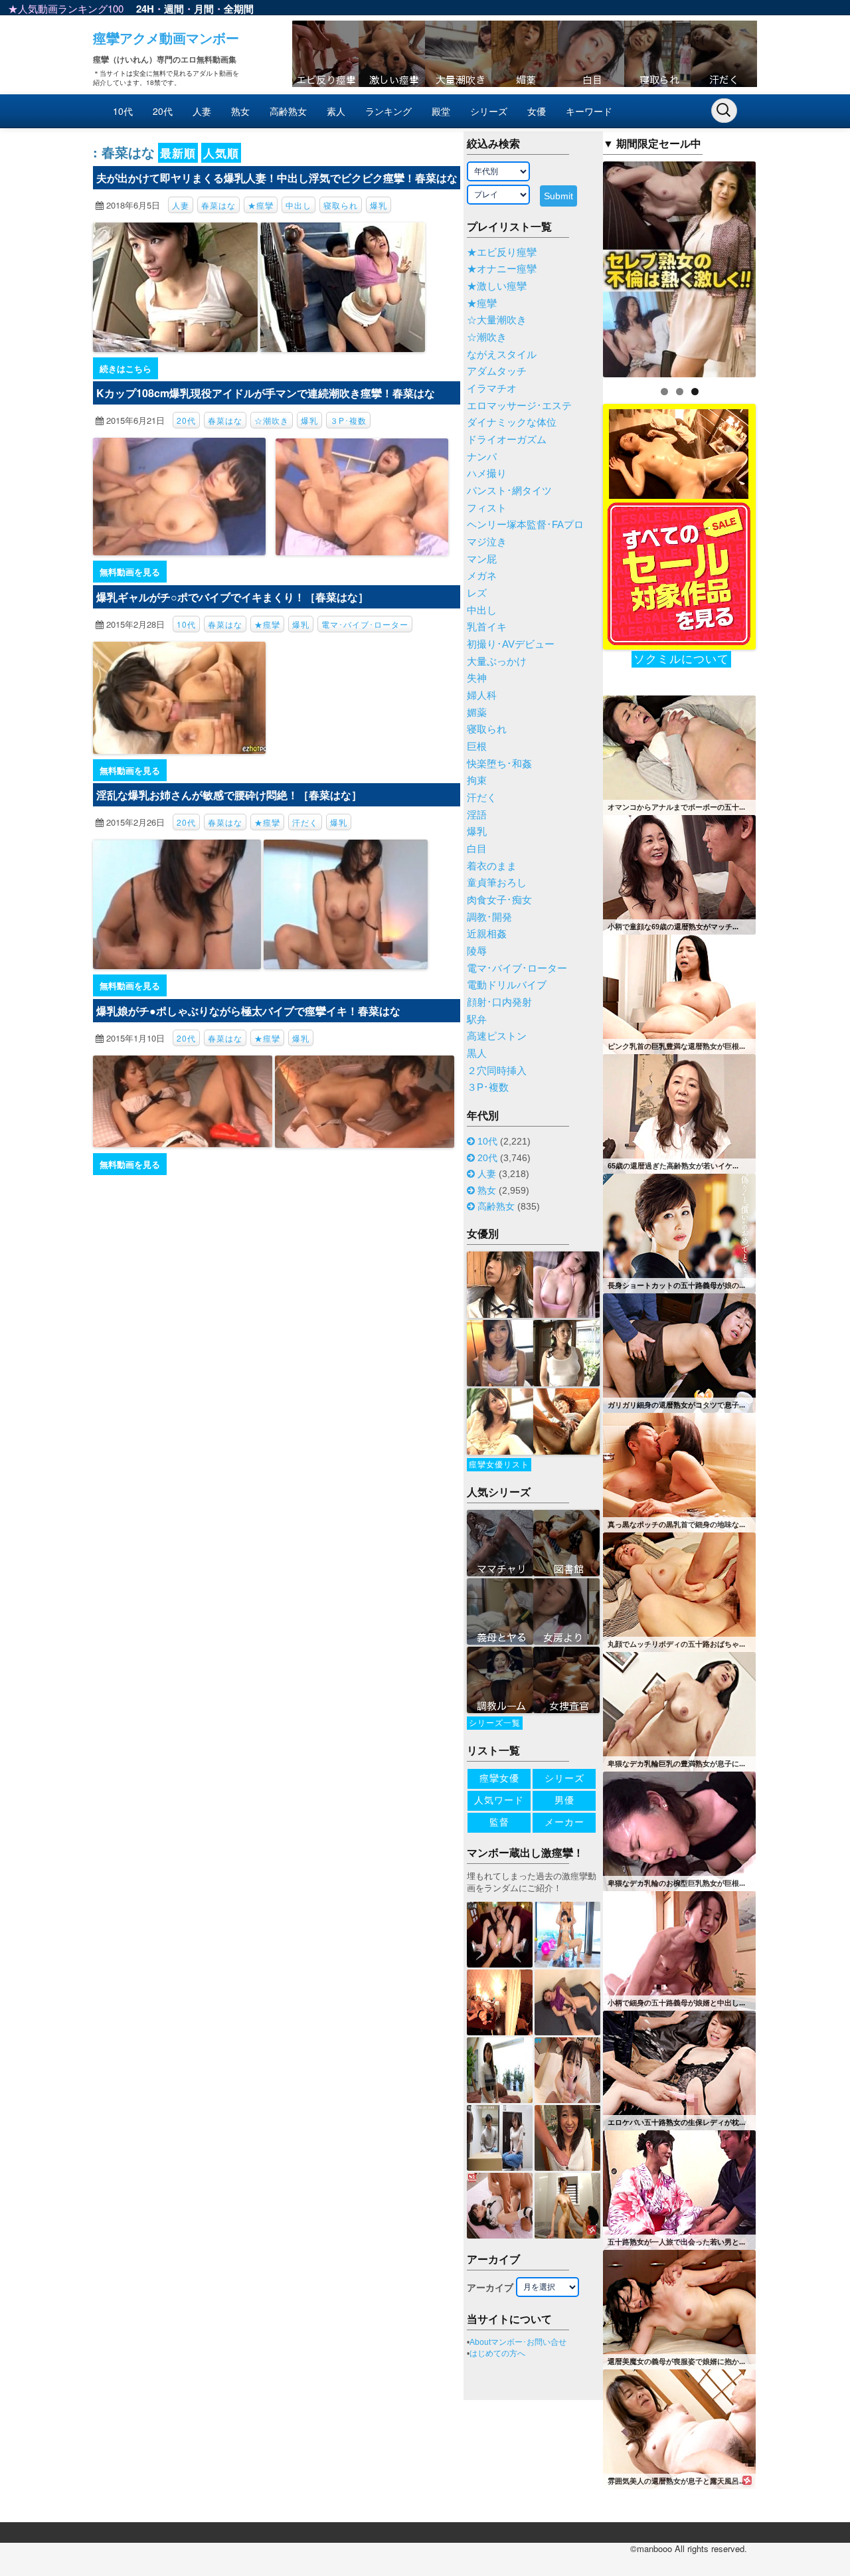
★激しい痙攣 (497, 286)
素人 (336, 111)
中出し (298, 205)
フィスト (487, 508)
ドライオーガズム (507, 440)
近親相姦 (487, 934)
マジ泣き (487, 542)
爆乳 (379, 205)
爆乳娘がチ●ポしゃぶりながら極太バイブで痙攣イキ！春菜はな (248, 1011)
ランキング (388, 111)
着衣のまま (492, 866)
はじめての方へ (497, 2353)
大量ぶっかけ (497, 662)
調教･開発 (489, 917)
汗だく (305, 822)
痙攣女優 (499, 1778)
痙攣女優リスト (499, 1465)
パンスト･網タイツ (509, 491)
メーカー (564, 1822)
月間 (204, 9)
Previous (580, 266)
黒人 (477, 1054)
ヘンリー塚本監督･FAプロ (525, 525)
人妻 (202, 111)
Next (779, 266)
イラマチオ (492, 389)
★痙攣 (261, 205)
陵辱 (477, 951)
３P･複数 (348, 420)
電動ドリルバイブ (507, 985)
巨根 (477, 747)
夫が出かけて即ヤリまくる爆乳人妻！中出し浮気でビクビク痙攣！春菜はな (277, 178)
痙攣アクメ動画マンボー (166, 38)
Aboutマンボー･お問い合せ (518, 2342)
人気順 (221, 153)
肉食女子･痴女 (499, 900)
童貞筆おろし (497, 883)
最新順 (178, 153)
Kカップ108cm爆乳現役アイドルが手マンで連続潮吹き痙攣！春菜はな (266, 393)
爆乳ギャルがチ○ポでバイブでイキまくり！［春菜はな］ (232, 597)
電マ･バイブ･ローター (365, 624)
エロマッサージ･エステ (519, 406)
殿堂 (441, 111)
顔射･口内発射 (499, 1002)
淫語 (477, 815)
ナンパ (482, 457)
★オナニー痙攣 (502, 269)
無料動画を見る (130, 572)
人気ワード (499, 1800)
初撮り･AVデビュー (511, 644)
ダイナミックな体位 (512, 422)
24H (145, 9)
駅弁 (477, 1020)
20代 (163, 111)
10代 (123, 111)
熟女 (240, 111)
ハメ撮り (487, 474)
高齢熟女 (288, 111)
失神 (477, 678)
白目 (477, 849)
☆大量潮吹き (497, 320)
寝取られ (341, 205)
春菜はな (218, 205)
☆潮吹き (272, 420)
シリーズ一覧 (495, 1723)
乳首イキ (487, 627)
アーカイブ (490, 2288)
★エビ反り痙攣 (502, 252)
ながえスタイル (502, 355)
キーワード (589, 111)
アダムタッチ (497, 371)
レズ (477, 593)
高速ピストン (497, 1036)
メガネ (482, 576)
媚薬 (477, 713)
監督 (499, 1822)
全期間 (239, 9)
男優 (564, 1800)
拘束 (477, 781)
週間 (174, 9)
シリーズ (489, 111)
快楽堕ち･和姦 (499, 764)
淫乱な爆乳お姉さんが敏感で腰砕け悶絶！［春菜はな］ (229, 795)
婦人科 (482, 695)
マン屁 (482, 559)
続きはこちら (126, 368)
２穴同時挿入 (497, 1071)
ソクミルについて (681, 659)
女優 (537, 111)
